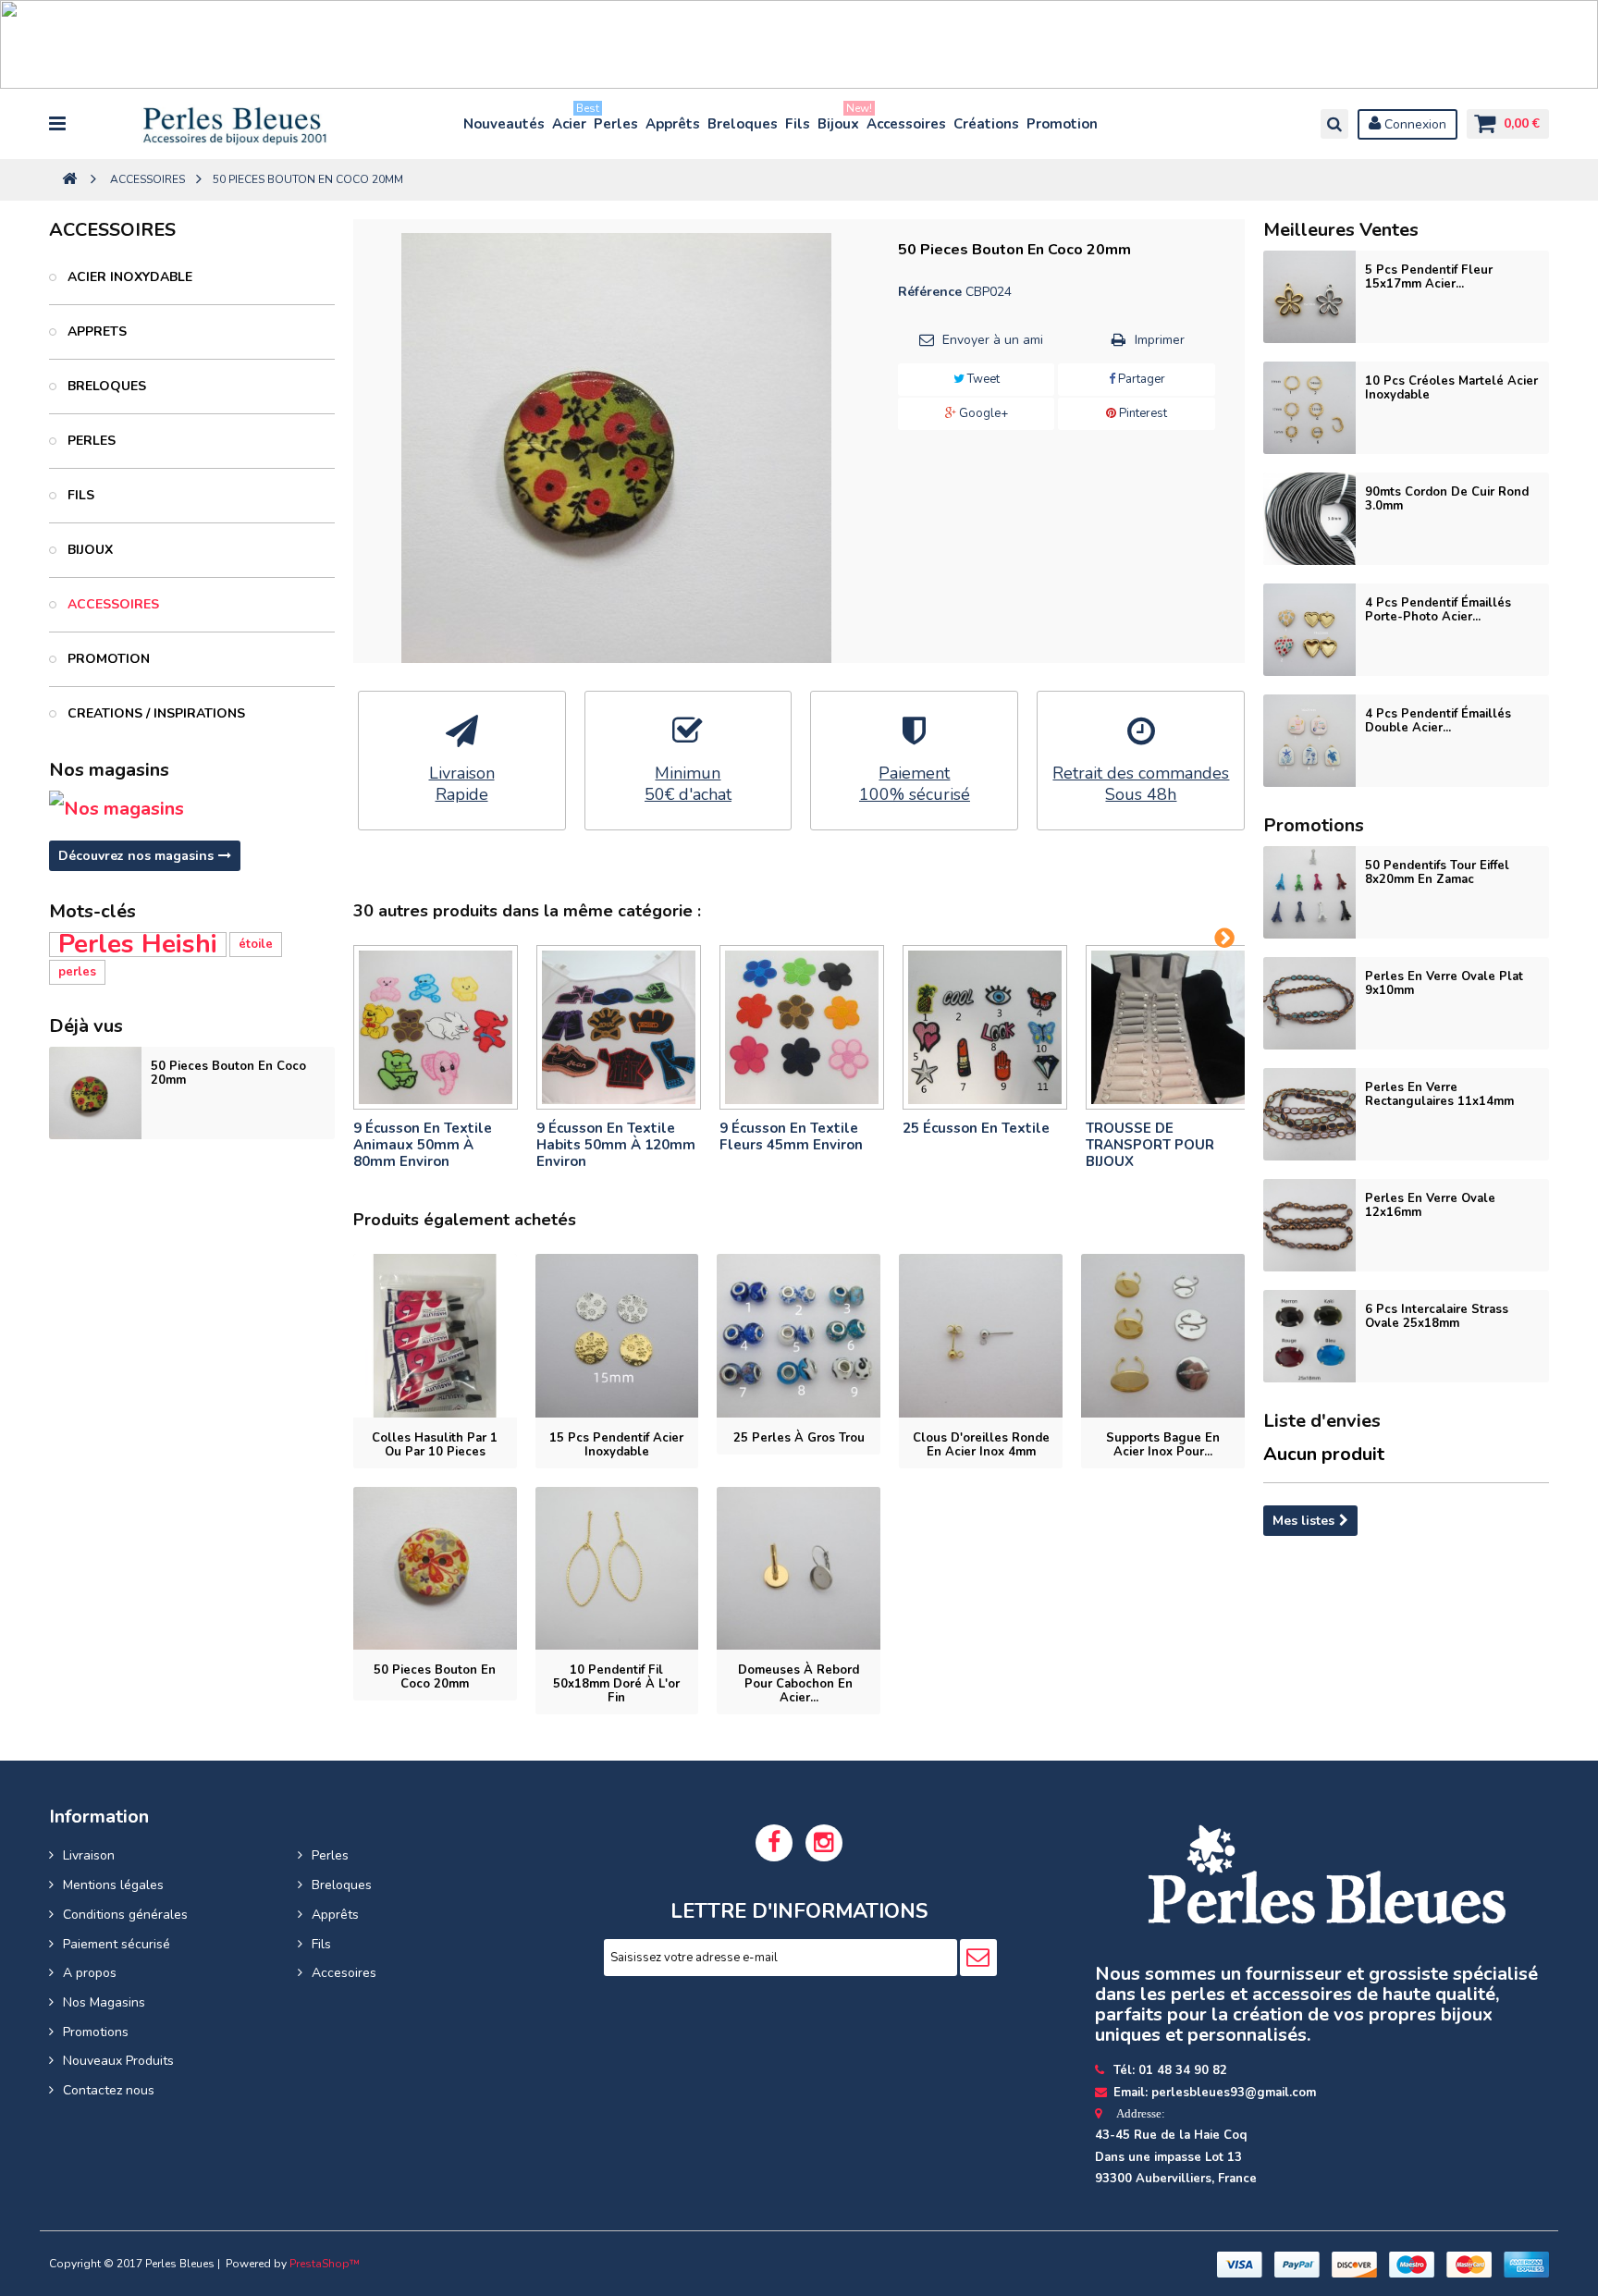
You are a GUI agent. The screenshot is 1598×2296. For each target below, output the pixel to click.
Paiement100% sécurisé (915, 784)
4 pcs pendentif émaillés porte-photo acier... (1438, 610)
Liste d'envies (1322, 1421)
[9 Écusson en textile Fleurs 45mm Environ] (802, 1027)
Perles (616, 124)
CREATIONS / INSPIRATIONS (154, 713)
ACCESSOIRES (111, 604)
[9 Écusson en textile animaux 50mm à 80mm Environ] (436, 1027)
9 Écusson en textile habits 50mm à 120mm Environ (616, 1145)
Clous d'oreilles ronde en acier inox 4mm (981, 1445)
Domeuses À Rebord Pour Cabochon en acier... (799, 1684)
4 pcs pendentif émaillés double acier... (1438, 721)
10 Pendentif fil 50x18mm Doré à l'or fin (616, 1684)
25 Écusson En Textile (976, 1128)
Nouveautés (504, 124)
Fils (798, 124)
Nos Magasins (104, 2002)
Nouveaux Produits (118, 2061)
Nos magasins (109, 770)
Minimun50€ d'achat (688, 784)
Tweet (982, 379)
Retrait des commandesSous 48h (1141, 784)
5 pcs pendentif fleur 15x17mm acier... (1429, 277)
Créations (986, 124)
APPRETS (95, 332)
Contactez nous (109, 2090)
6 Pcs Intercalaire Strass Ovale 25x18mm (1437, 1316)
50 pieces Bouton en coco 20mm (228, 1073)
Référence (930, 292)
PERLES (90, 441)
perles (77, 972)
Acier (570, 120)
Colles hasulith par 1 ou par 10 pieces (435, 1445)
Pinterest (1142, 413)
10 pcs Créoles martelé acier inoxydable (1451, 388)
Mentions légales (113, 1885)
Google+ (982, 413)
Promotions (96, 2032)
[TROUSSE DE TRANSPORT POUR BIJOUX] (1168, 1027)
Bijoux (839, 120)
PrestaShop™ (325, 2264)
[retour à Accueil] (69, 180)
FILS (79, 495)
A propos (90, 1973)
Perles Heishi (138, 945)
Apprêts (673, 124)
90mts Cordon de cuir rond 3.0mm (1447, 499)
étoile (256, 944)
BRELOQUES (105, 386)
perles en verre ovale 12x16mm (1430, 1205)
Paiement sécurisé (117, 1944)
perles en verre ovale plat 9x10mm (1444, 983)
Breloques (743, 124)
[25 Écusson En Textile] (985, 1027)
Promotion (1062, 124)
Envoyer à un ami (993, 340)
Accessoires (906, 124)
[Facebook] (774, 1843)
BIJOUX (88, 550)
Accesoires (344, 1973)
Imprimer (1160, 340)
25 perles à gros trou (799, 1438)
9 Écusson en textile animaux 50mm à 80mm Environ (423, 1145)
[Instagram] (824, 1843)
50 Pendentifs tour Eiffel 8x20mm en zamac (1437, 872)
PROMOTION (107, 659)
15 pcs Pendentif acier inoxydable (616, 1445)
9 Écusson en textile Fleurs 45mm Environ (791, 1136)
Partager (1140, 379)
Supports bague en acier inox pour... (1163, 1445)
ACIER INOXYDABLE (128, 277)
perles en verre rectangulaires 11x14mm (1439, 1094)
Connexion (1414, 124)
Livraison (89, 1855)
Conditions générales (125, 1915)
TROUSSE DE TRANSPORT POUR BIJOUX (1150, 1145)
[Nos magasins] (191, 809)
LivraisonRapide (462, 784)
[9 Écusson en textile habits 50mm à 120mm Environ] (619, 1027)
